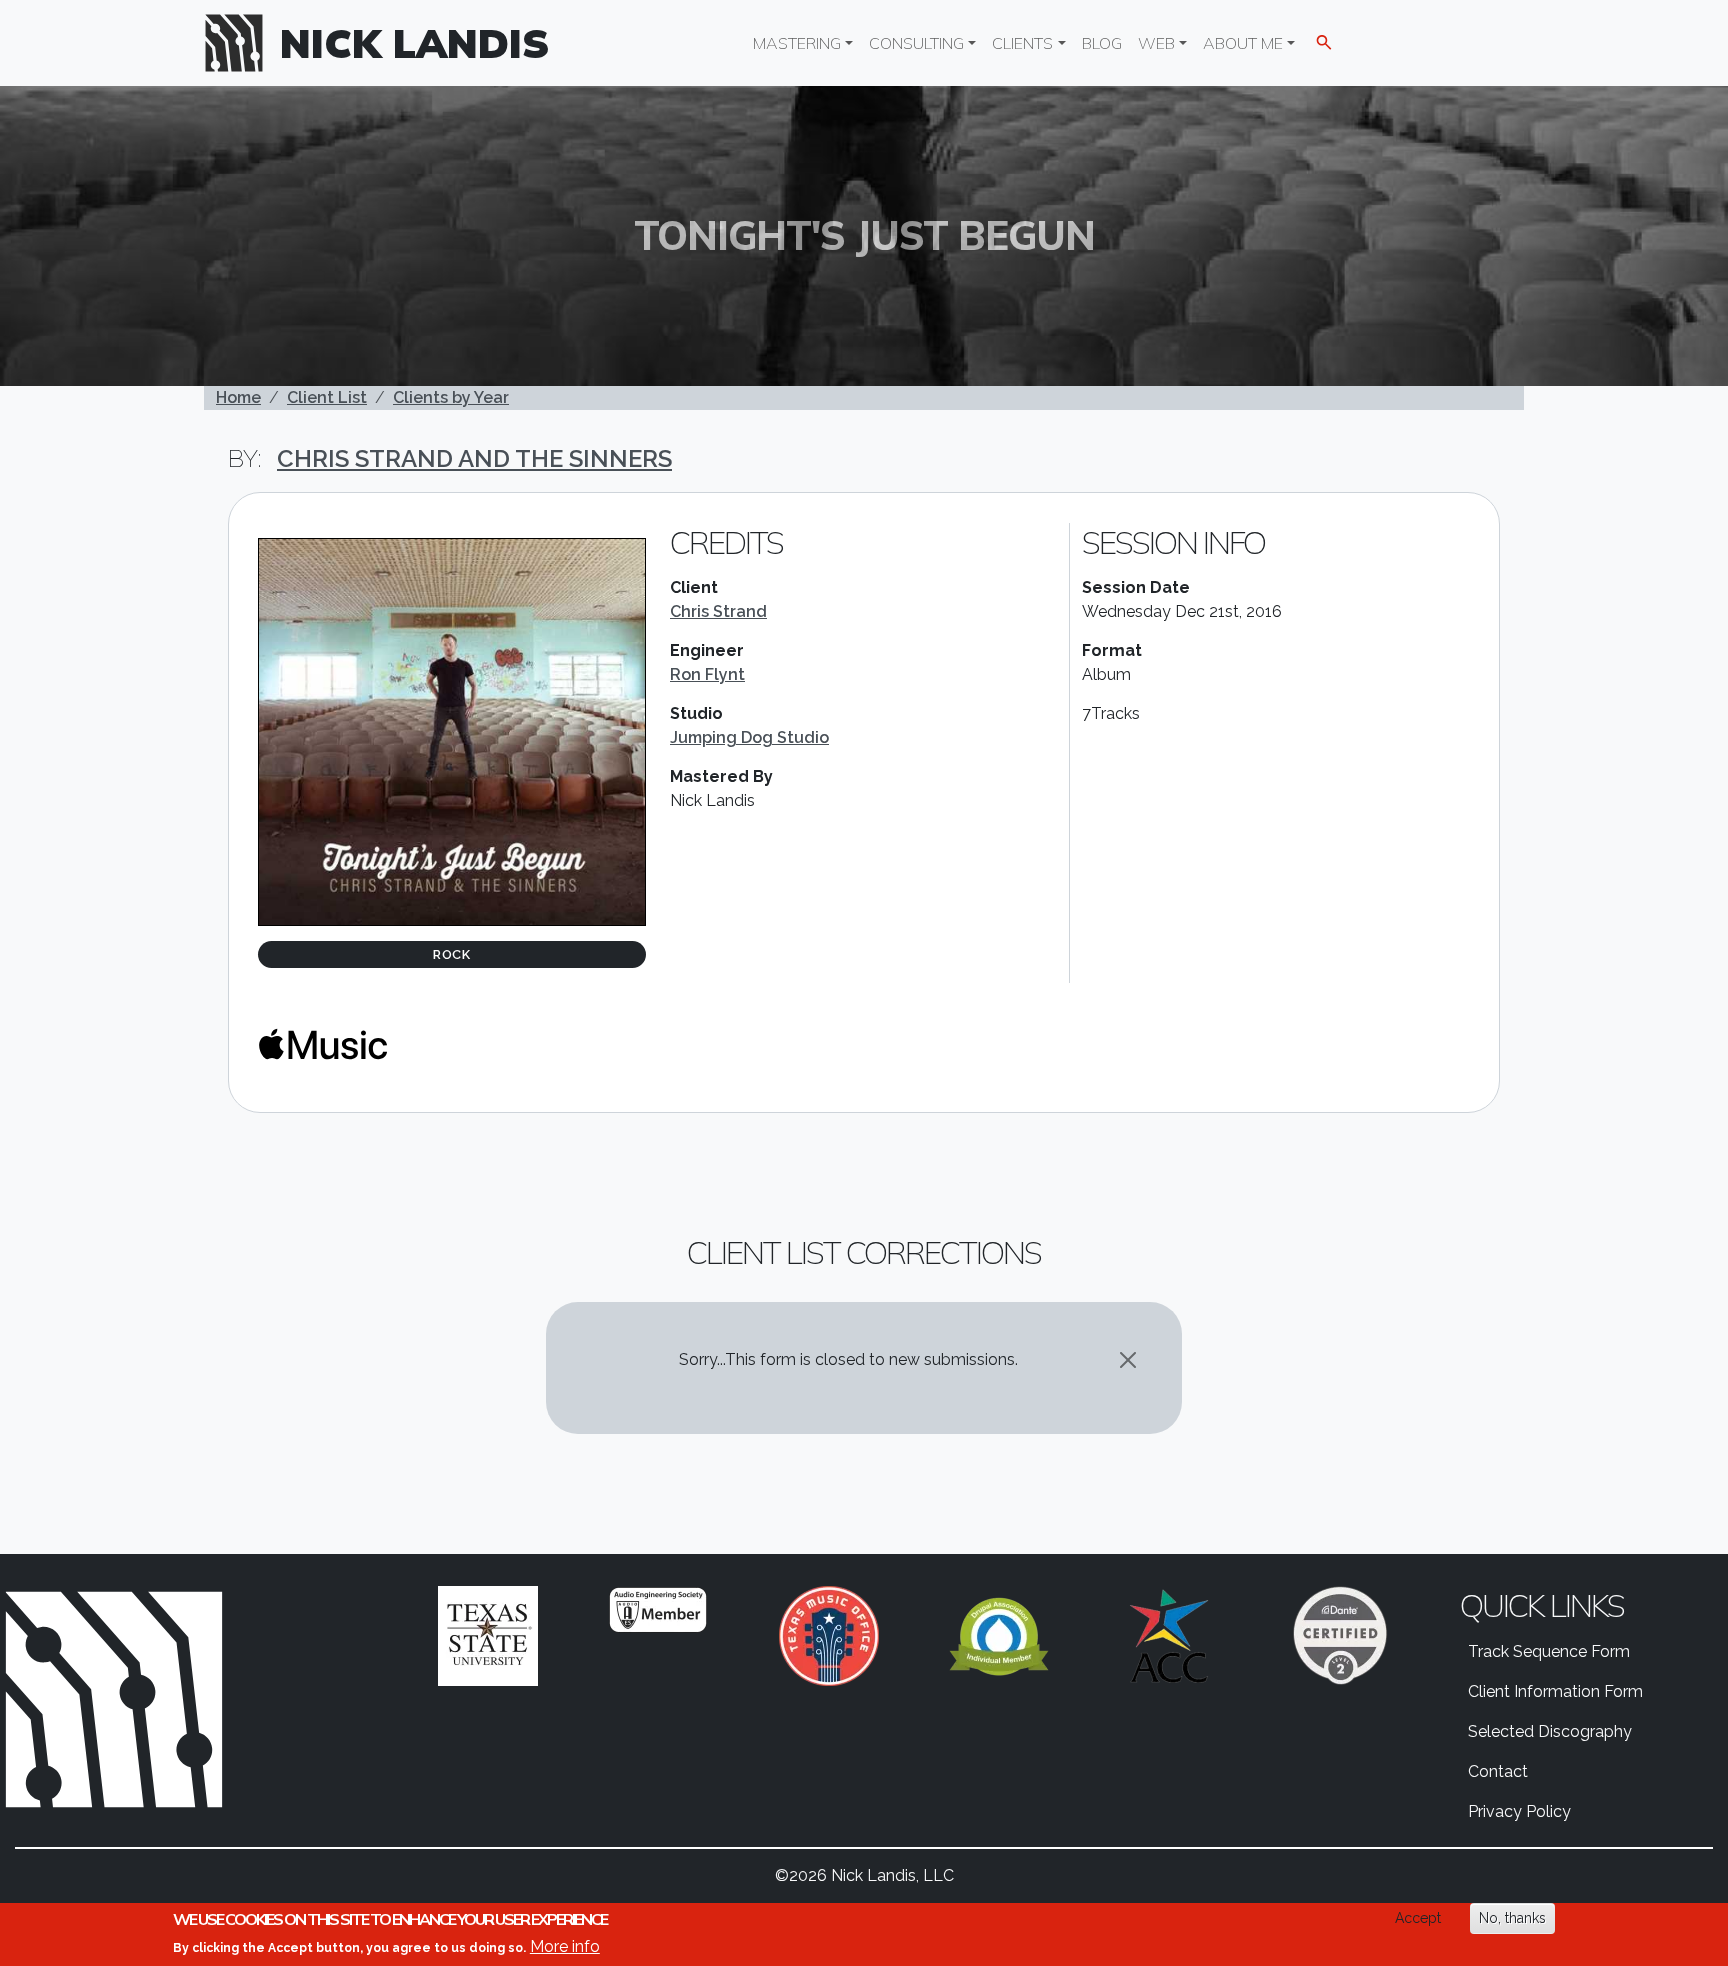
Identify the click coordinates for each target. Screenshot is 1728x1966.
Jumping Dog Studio (749, 737)
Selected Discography (1550, 1731)
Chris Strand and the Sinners (474, 458)
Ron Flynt (707, 674)
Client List (327, 397)
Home (238, 397)
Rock (452, 954)
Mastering (797, 43)
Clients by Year (451, 397)
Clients (1022, 43)
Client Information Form (1555, 1691)
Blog (1102, 43)
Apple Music (323, 1044)
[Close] (1128, 1360)
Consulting (916, 43)
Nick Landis (415, 43)
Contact (1498, 1771)
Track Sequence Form (1549, 1651)
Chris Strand (718, 611)
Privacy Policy (1519, 1811)
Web (1156, 43)
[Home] (242, 43)
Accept (1418, 1918)
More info (565, 1946)
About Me (1243, 43)
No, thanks (1512, 1918)
